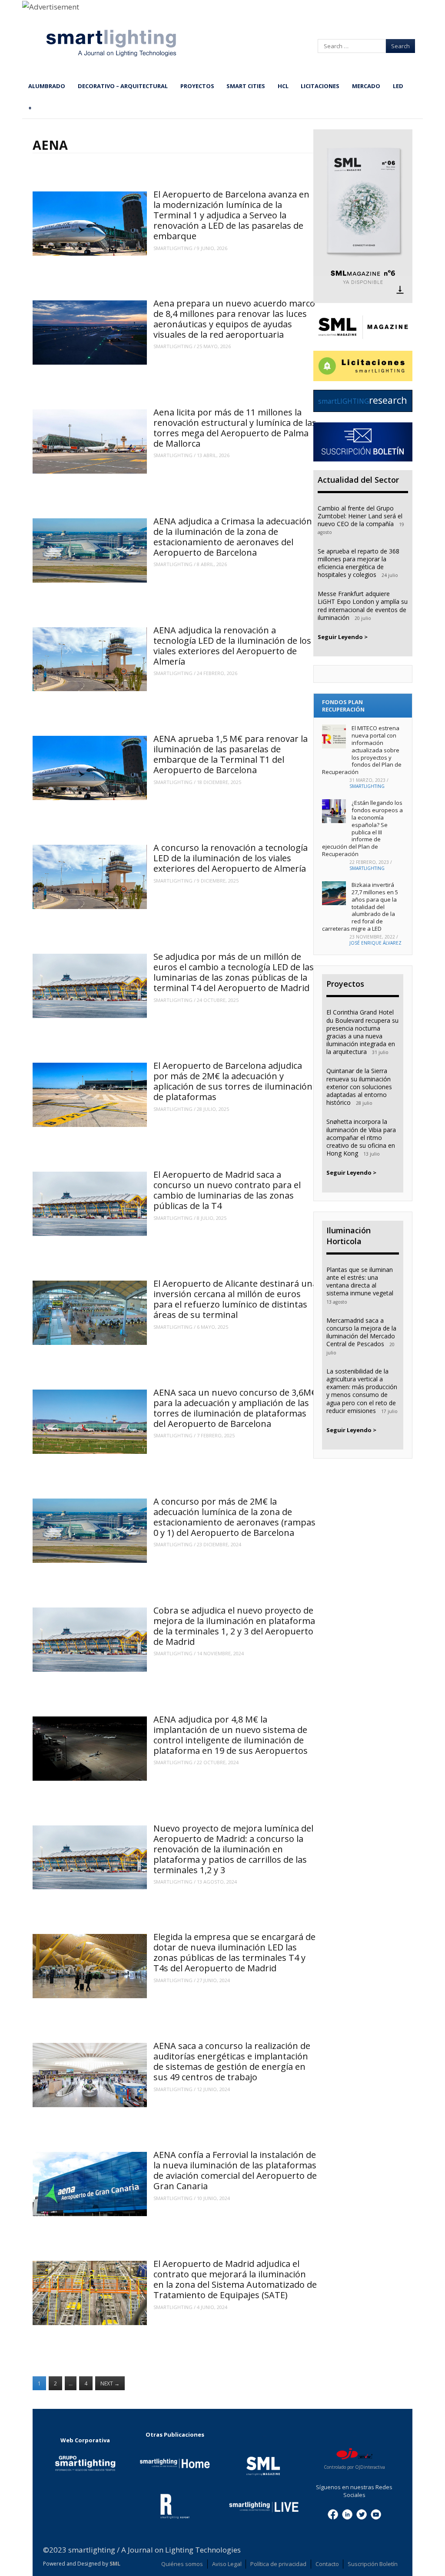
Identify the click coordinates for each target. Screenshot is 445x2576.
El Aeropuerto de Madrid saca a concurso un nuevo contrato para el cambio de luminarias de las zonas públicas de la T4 (227, 1190)
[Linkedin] (347, 2514)
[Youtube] (376, 2514)
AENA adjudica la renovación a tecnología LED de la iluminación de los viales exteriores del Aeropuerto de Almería (232, 646)
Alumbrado (47, 86)
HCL (283, 86)
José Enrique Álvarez (375, 943)
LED (398, 86)
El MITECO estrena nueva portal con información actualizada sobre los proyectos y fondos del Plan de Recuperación (362, 750)
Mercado (366, 86)
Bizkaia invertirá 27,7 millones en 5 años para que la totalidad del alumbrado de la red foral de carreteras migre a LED (360, 907)
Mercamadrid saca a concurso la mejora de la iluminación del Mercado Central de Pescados (361, 1332)
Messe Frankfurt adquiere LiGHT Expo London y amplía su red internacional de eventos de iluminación (363, 606)
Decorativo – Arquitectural (123, 86)
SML (115, 2564)
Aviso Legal (227, 2564)
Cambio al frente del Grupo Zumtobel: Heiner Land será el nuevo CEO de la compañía (360, 516)
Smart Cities (246, 86)
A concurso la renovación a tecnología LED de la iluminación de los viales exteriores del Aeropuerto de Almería (231, 858)
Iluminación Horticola (349, 1236)
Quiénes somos (182, 2564)
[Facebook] (333, 2514)
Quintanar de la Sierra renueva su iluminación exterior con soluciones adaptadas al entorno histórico (359, 1087)
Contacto (327, 2564)
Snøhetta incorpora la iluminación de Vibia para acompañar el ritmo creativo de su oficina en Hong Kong (361, 1137)
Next (110, 2383)
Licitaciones (320, 86)
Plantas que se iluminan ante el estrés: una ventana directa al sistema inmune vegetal (360, 1281)
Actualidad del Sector (358, 480)
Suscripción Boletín (373, 2564)
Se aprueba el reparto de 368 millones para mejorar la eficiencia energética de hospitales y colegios (359, 563)
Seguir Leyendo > (343, 637)
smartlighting (173, 248)
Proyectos (197, 86)
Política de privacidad (278, 2564)
